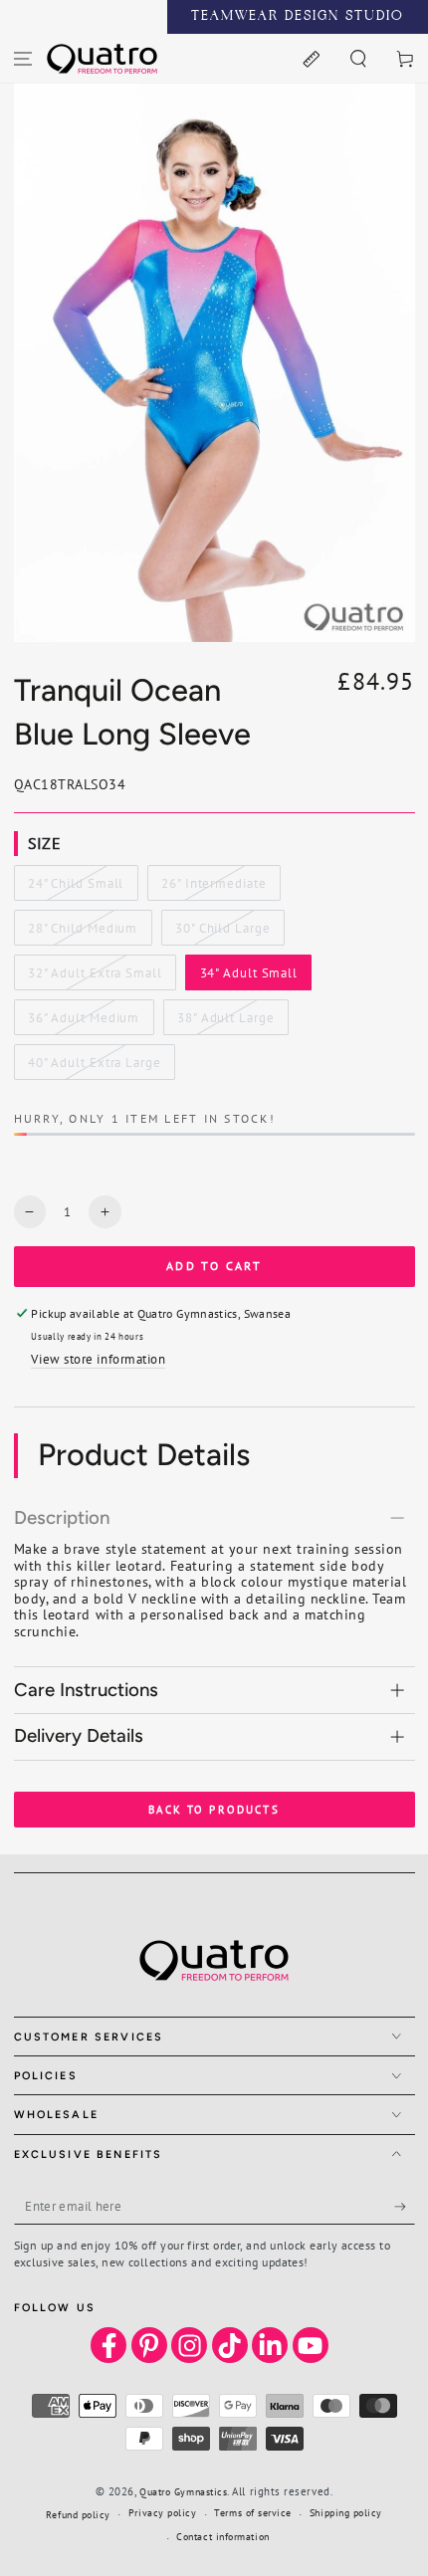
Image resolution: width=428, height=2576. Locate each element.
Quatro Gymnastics (183, 2492)
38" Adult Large (225, 1022)
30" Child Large (222, 933)
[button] (358, 58)
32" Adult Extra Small (95, 977)
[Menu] (23, 58)
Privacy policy (163, 2513)
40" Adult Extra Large (94, 1067)
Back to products (214, 1810)
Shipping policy (346, 2513)
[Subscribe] (405, 2207)
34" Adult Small (248, 977)
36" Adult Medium (83, 1022)
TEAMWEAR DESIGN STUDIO (298, 17)
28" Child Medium (82, 933)
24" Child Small (75, 888)
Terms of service (253, 2513)
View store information (98, 1359)
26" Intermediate (213, 888)
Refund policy (78, 2515)
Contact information (222, 2537)
